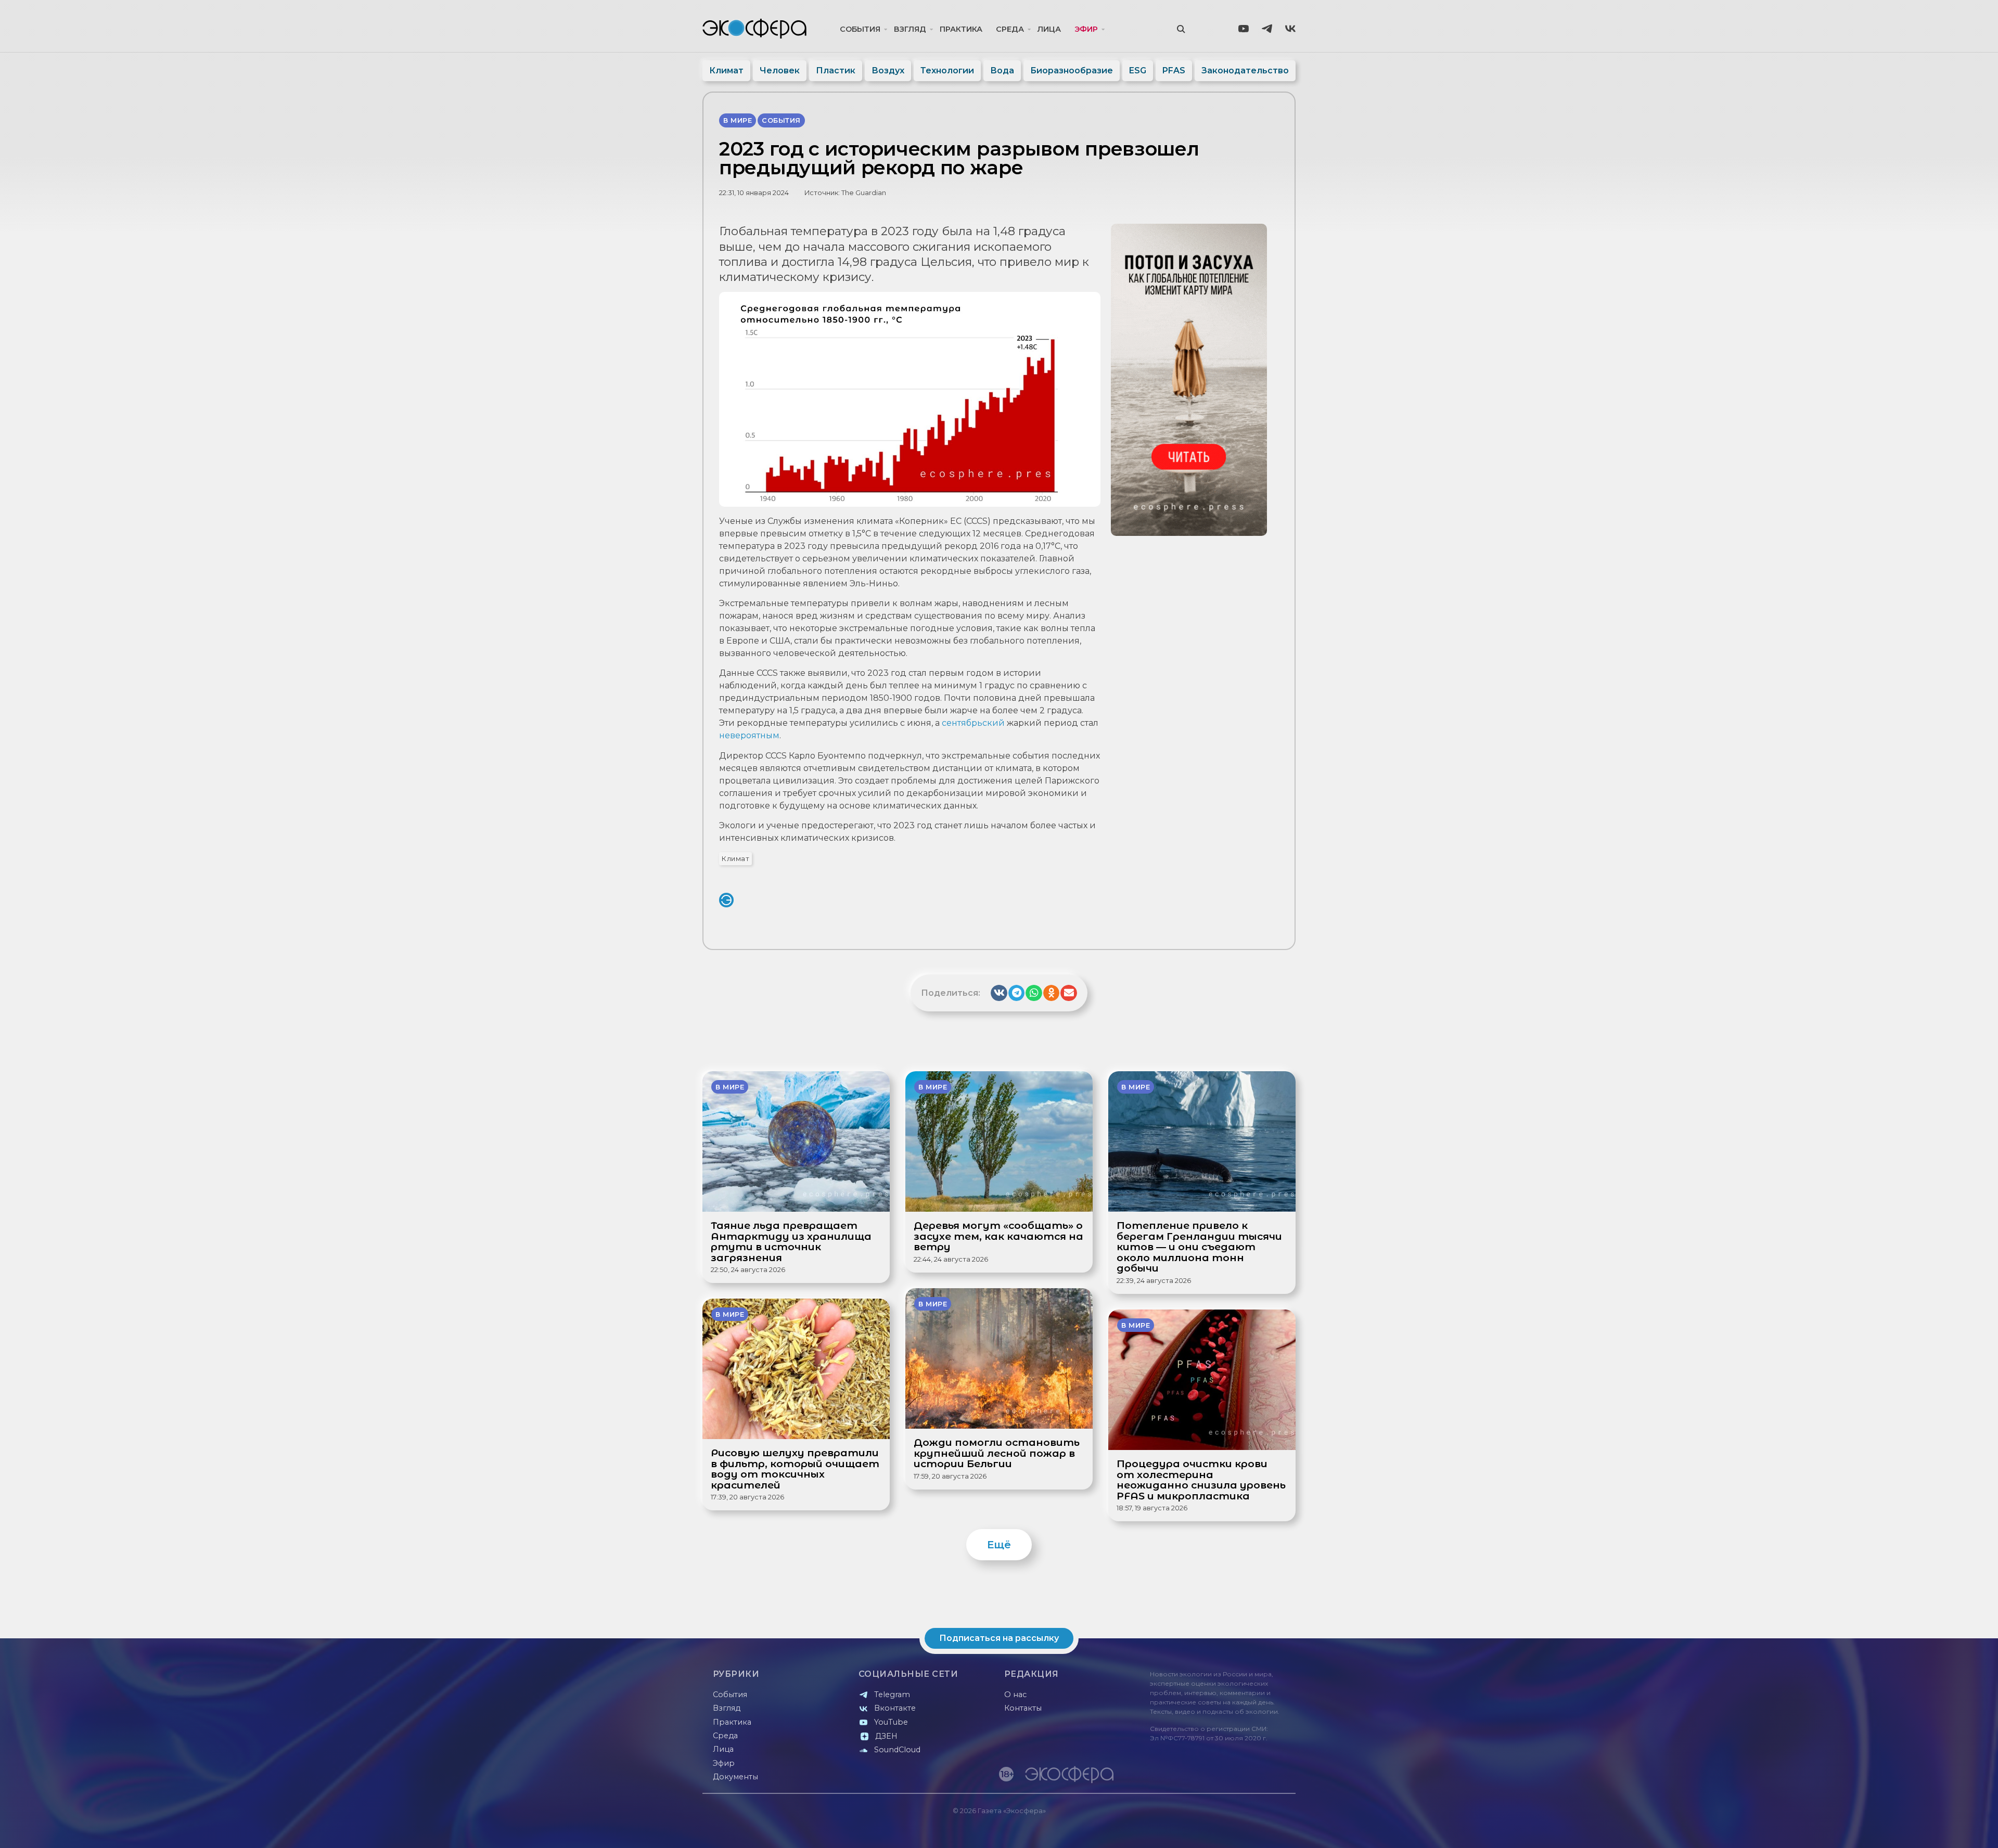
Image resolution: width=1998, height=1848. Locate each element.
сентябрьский (973, 723)
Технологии (947, 70)
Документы (735, 1777)
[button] (999, 993)
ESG (1138, 70)
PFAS (1174, 70)
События (860, 29)
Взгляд (910, 29)
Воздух (888, 70)
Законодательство (1245, 70)
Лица (1049, 29)
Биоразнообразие (1072, 70)
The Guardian (864, 193)
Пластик (836, 70)
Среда (1010, 29)
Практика (961, 29)
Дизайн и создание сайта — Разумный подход (1231, 1830)
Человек (780, 70)
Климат (726, 70)
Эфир (1086, 29)
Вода (1002, 70)
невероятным (749, 735)
